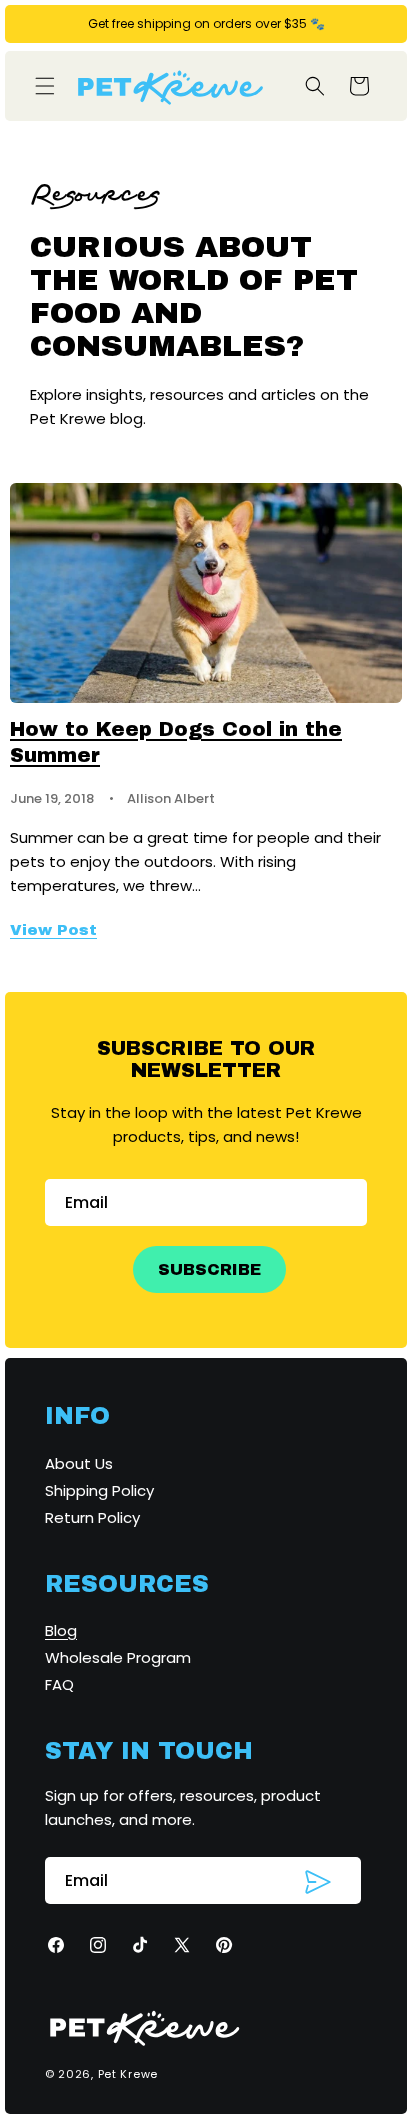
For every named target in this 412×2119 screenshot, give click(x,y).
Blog (61, 1630)
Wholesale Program (118, 1657)
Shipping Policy (99, 1490)
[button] (45, 86)
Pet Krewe (128, 2074)
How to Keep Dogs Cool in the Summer (176, 742)
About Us (79, 1463)
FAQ (59, 1684)
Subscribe (209, 1269)
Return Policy (92, 1517)
